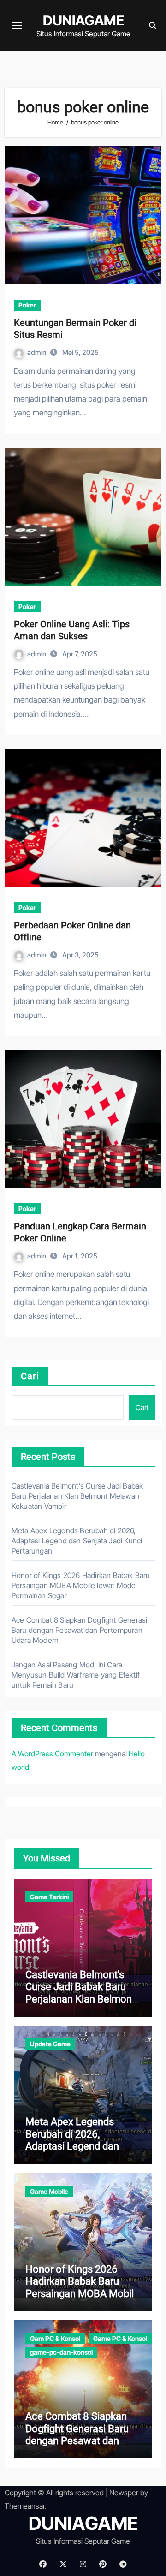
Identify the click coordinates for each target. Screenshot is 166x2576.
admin (37, 352)
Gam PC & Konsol (55, 2338)
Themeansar (25, 2506)
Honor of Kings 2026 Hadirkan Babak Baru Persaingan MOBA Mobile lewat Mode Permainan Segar (81, 1585)
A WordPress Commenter (52, 1754)
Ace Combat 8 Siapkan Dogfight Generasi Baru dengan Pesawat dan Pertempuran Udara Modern (80, 1630)
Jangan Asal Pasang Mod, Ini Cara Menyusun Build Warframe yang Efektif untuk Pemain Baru (76, 1675)
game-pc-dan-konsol (61, 2352)
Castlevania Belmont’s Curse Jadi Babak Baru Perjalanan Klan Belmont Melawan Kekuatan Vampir (77, 1496)
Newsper (124, 2493)
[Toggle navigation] (17, 25)
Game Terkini (49, 1897)
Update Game (50, 2044)
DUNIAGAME (83, 20)
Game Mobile (49, 2191)
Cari (30, 1376)
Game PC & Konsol (120, 2338)
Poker (27, 305)
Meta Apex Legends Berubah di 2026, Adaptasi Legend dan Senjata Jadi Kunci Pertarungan (77, 1541)
